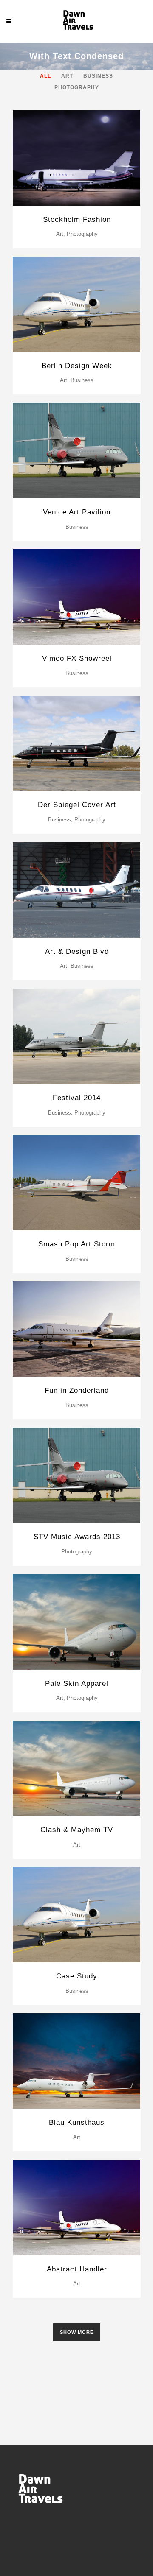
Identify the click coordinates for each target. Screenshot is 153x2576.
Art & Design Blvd (77, 951)
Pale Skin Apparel (77, 1683)
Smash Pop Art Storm (77, 1244)
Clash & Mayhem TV (77, 1830)
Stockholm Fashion (77, 219)
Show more (77, 2332)
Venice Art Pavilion (77, 512)
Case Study (77, 1976)
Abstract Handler (77, 2269)
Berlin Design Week (77, 366)
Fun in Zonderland (77, 1390)
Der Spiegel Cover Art (77, 805)
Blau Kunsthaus (77, 2122)
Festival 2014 (77, 1098)
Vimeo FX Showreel (77, 658)
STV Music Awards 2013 (77, 1537)
